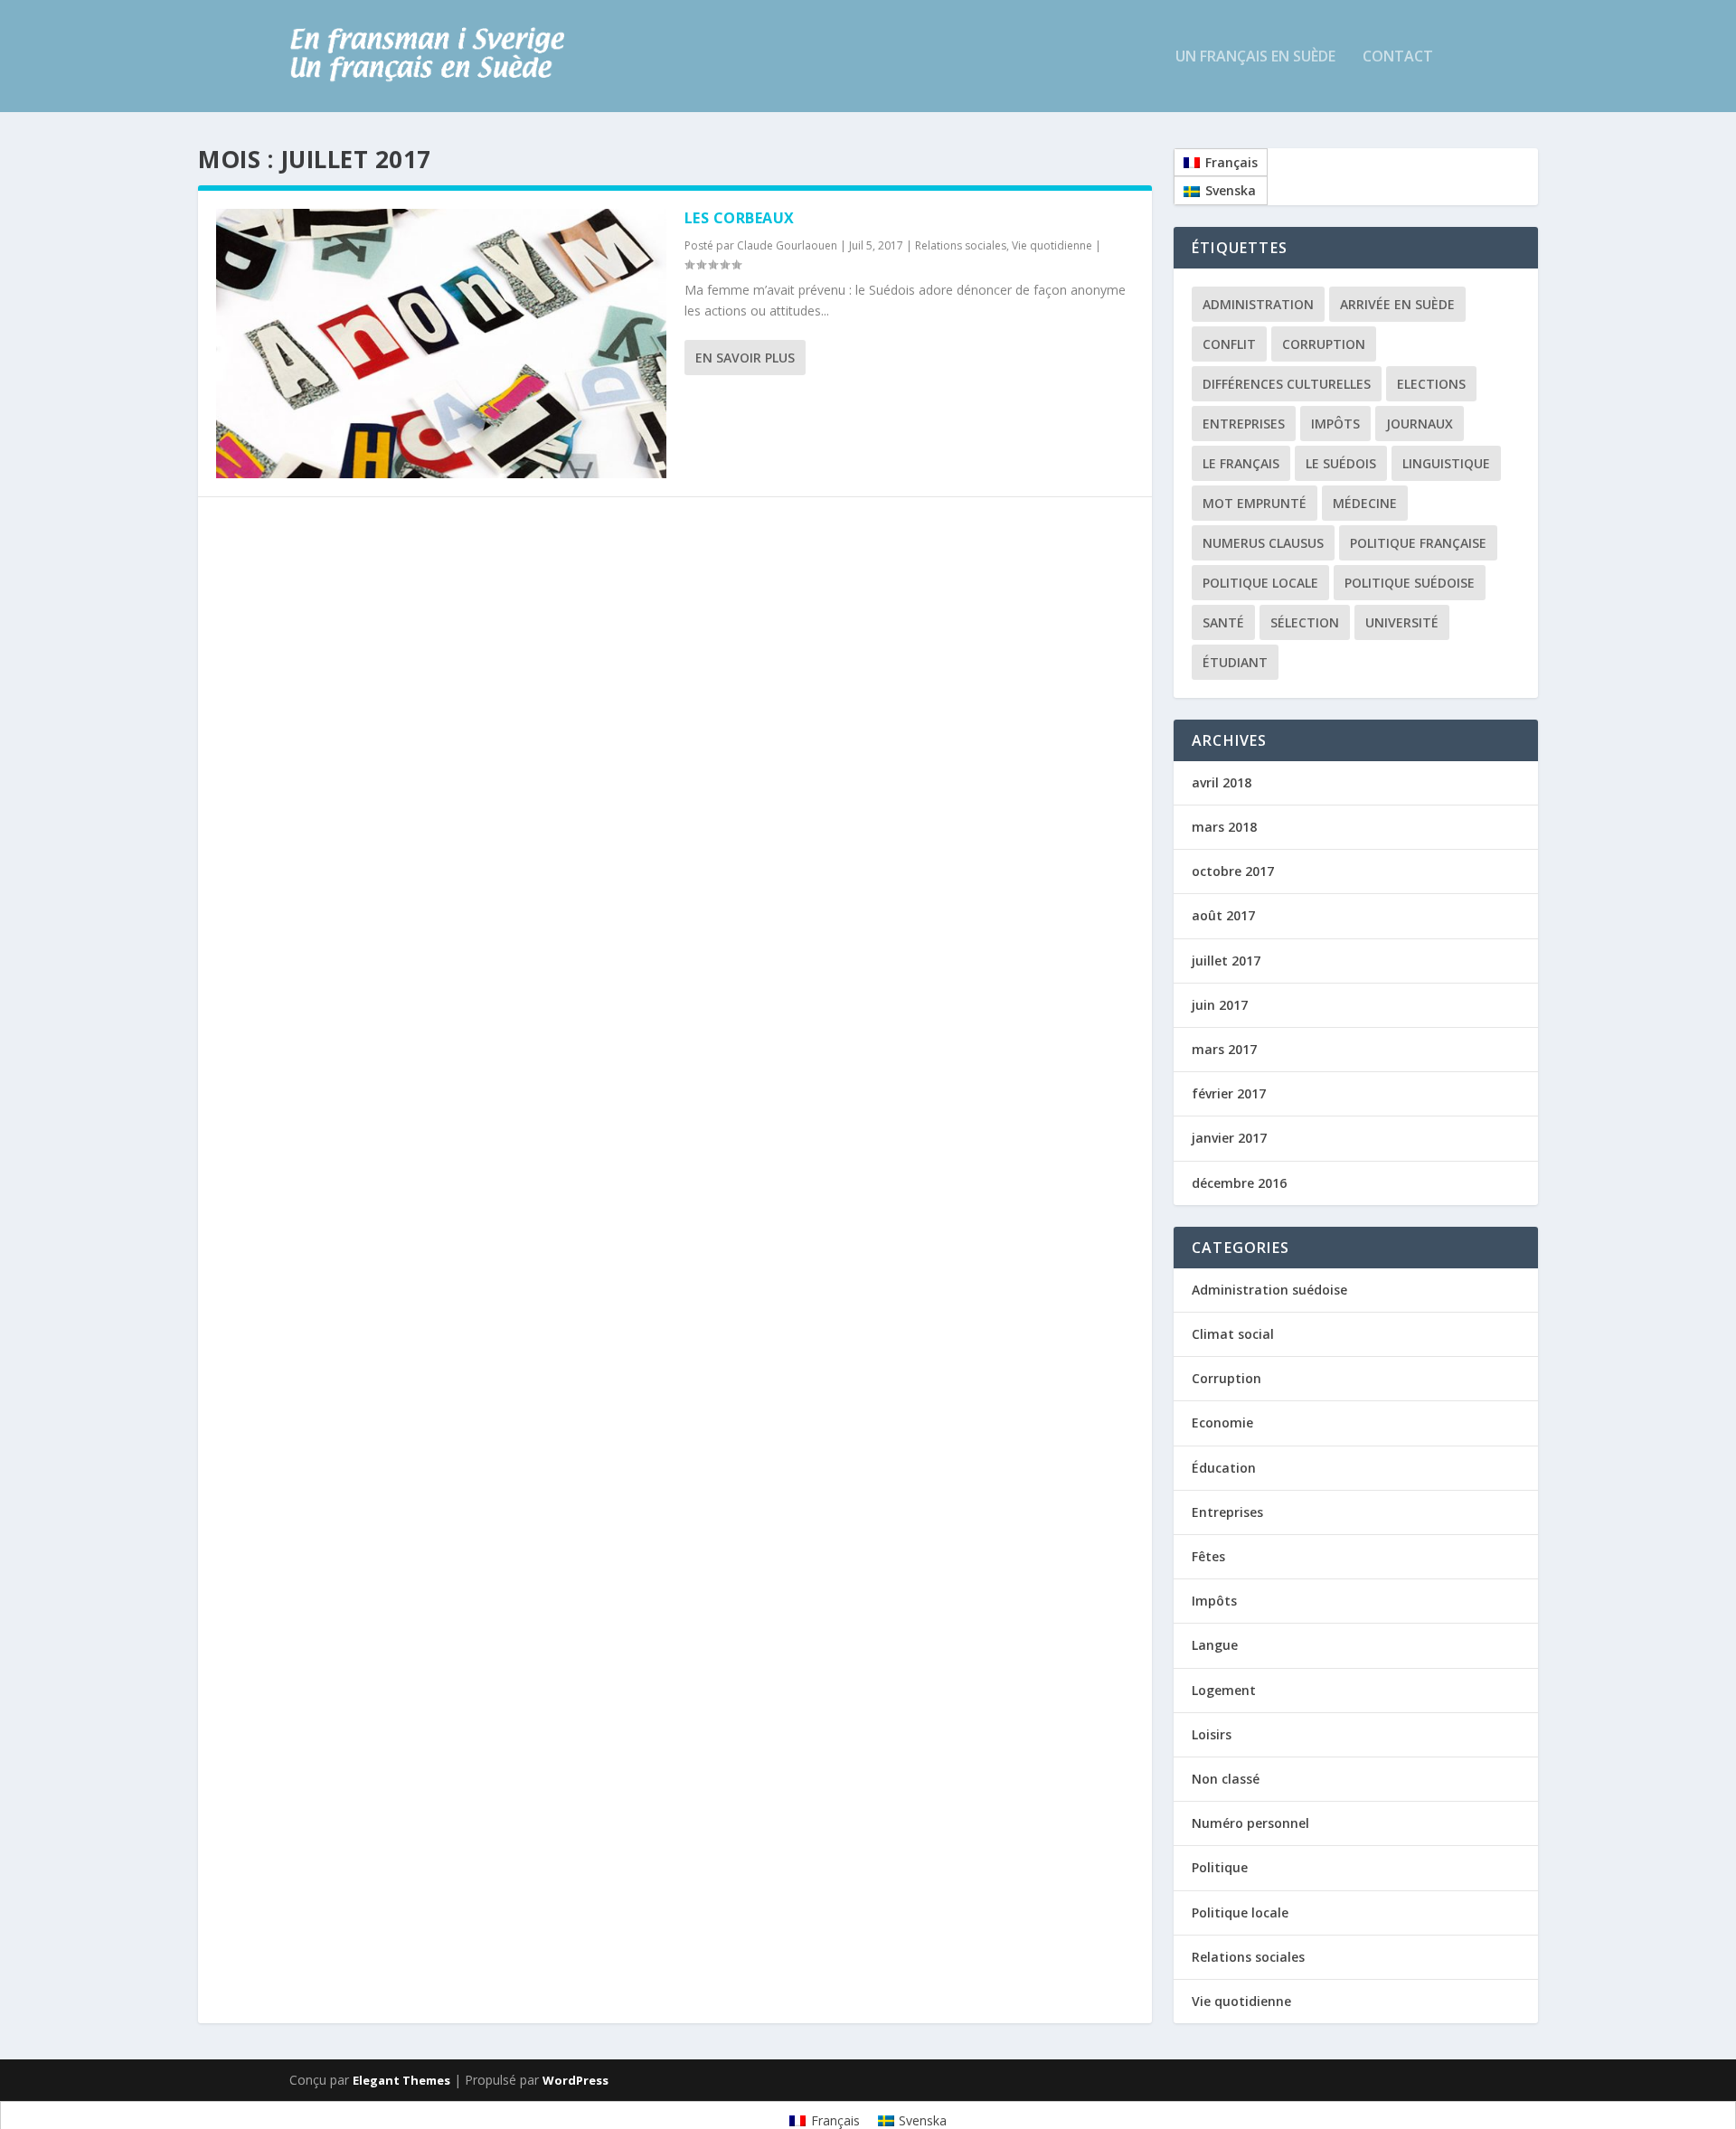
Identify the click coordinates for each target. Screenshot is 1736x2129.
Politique (1220, 1867)
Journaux (1420, 424)
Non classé (1226, 1779)
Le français (1241, 463)
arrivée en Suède (1397, 304)
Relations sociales (961, 245)
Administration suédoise (1269, 1290)
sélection (1305, 622)
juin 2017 (1220, 1005)
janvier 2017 (1229, 1138)
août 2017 (1223, 915)
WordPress (576, 2080)
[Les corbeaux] (441, 344)
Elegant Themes (401, 2080)
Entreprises (1244, 424)
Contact (1398, 57)
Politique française (1418, 543)
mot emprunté (1255, 503)
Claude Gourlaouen (787, 245)
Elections (1431, 384)
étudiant (1235, 662)
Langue (1215, 1645)
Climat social (1233, 1334)
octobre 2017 (1233, 871)
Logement (1224, 1690)
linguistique (1446, 463)
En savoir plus (745, 358)
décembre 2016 (1239, 1183)
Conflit (1229, 344)
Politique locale (1260, 583)
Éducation (1224, 1468)
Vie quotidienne (1052, 245)
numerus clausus (1263, 543)
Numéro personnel (1250, 1823)
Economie (1222, 1422)
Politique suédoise (1410, 583)
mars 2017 (1224, 1049)
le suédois (1341, 463)
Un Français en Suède (1255, 57)
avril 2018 (1222, 782)
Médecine (1365, 503)
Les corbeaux (740, 218)
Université (1402, 622)
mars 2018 (1224, 827)
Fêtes (1208, 1556)
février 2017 (1229, 1093)
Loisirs (1212, 1734)
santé (1223, 622)
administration (1258, 304)
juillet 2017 (1226, 961)
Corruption (1324, 344)
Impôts (1335, 424)
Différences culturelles (1287, 384)
